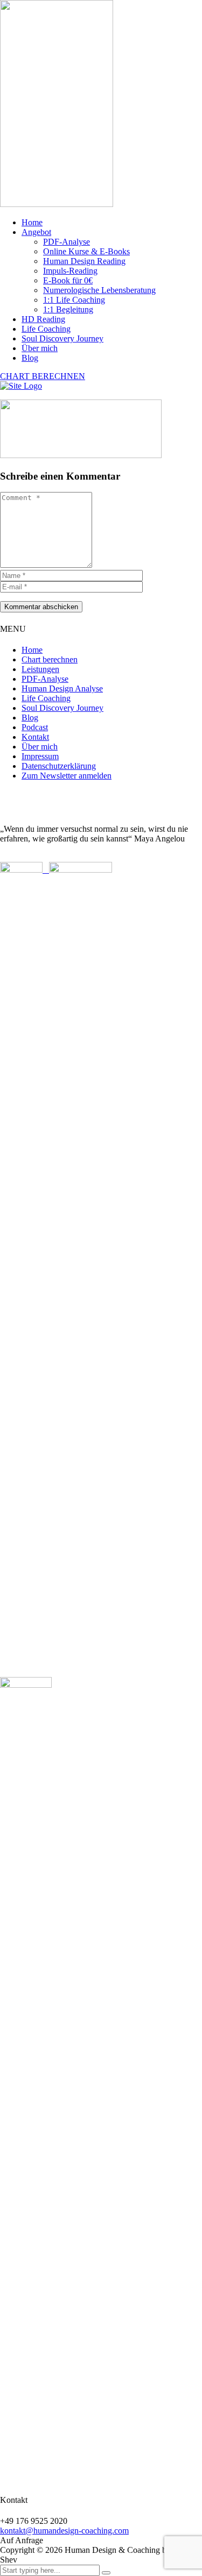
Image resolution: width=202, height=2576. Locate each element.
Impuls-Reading (70, 271)
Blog (30, 358)
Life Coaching (46, 329)
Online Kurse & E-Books (86, 251)
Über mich (40, 348)
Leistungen (40, 669)
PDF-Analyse (67, 242)
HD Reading (43, 319)
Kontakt (35, 737)
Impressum (40, 756)
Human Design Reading (84, 261)
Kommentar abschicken (41, 607)
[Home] (21, 386)
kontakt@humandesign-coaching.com (64, 2531)
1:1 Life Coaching (74, 300)
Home (32, 222)
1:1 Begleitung (68, 309)
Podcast (35, 727)
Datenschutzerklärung (59, 766)
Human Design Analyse (62, 688)
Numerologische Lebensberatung (99, 290)
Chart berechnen (50, 659)
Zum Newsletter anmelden (67, 776)
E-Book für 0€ (68, 280)
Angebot (36, 232)
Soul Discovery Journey (62, 338)
